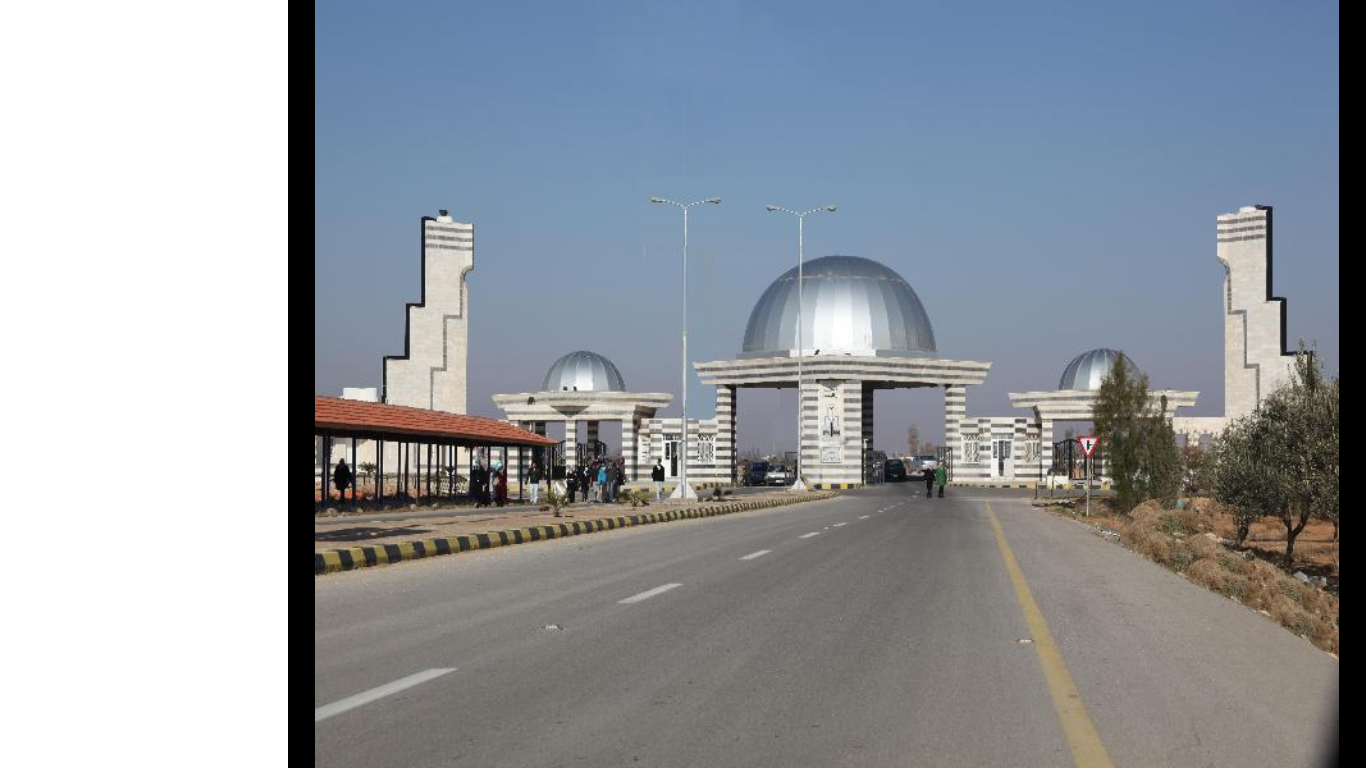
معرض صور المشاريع (1258, 78)
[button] (1340, 384)
